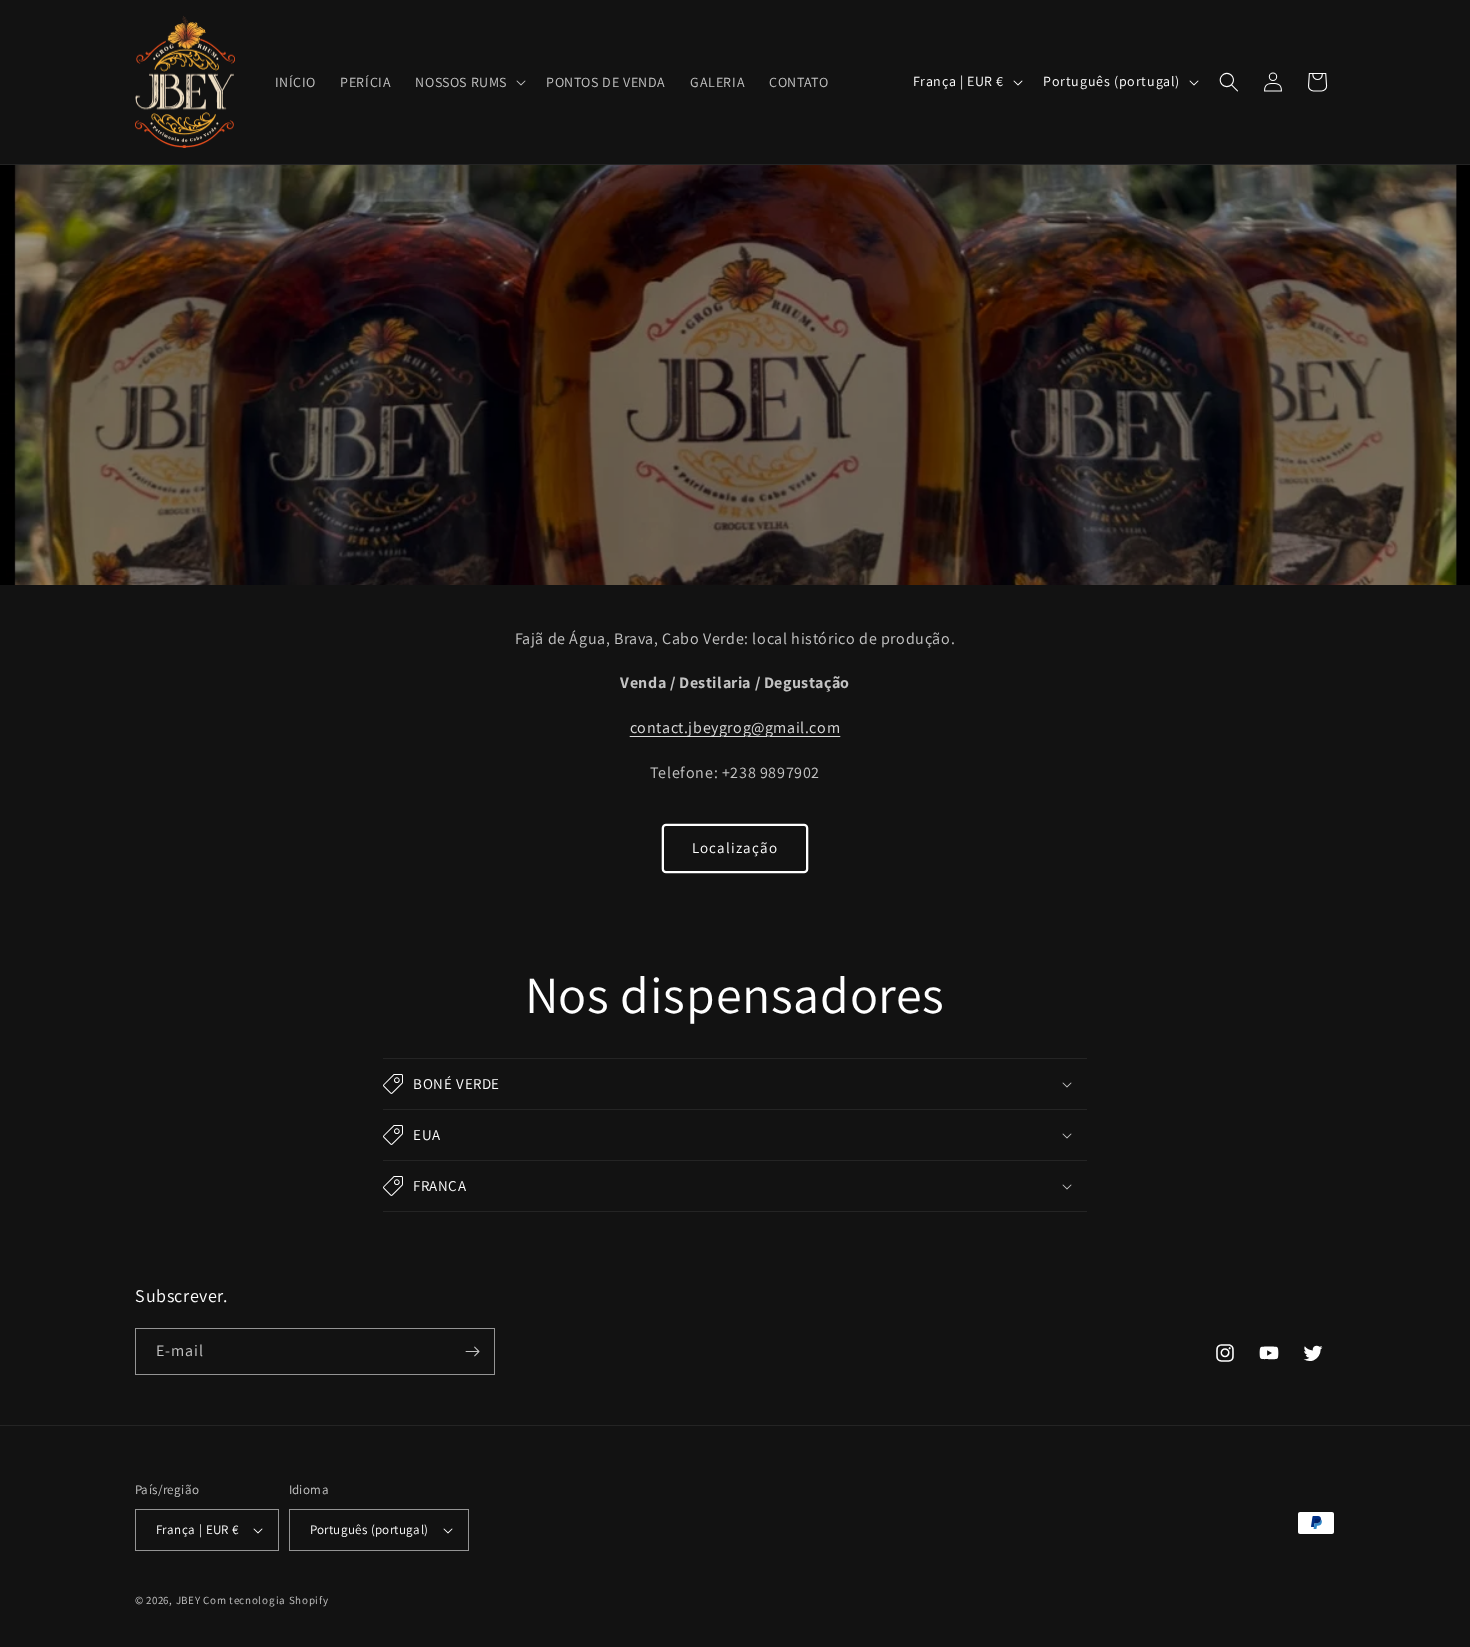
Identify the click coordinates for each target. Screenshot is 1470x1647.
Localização (735, 847)
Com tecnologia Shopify (265, 1600)
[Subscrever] (472, 1351)
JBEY (188, 1600)
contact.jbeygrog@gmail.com (735, 727)
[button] (468, 82)
